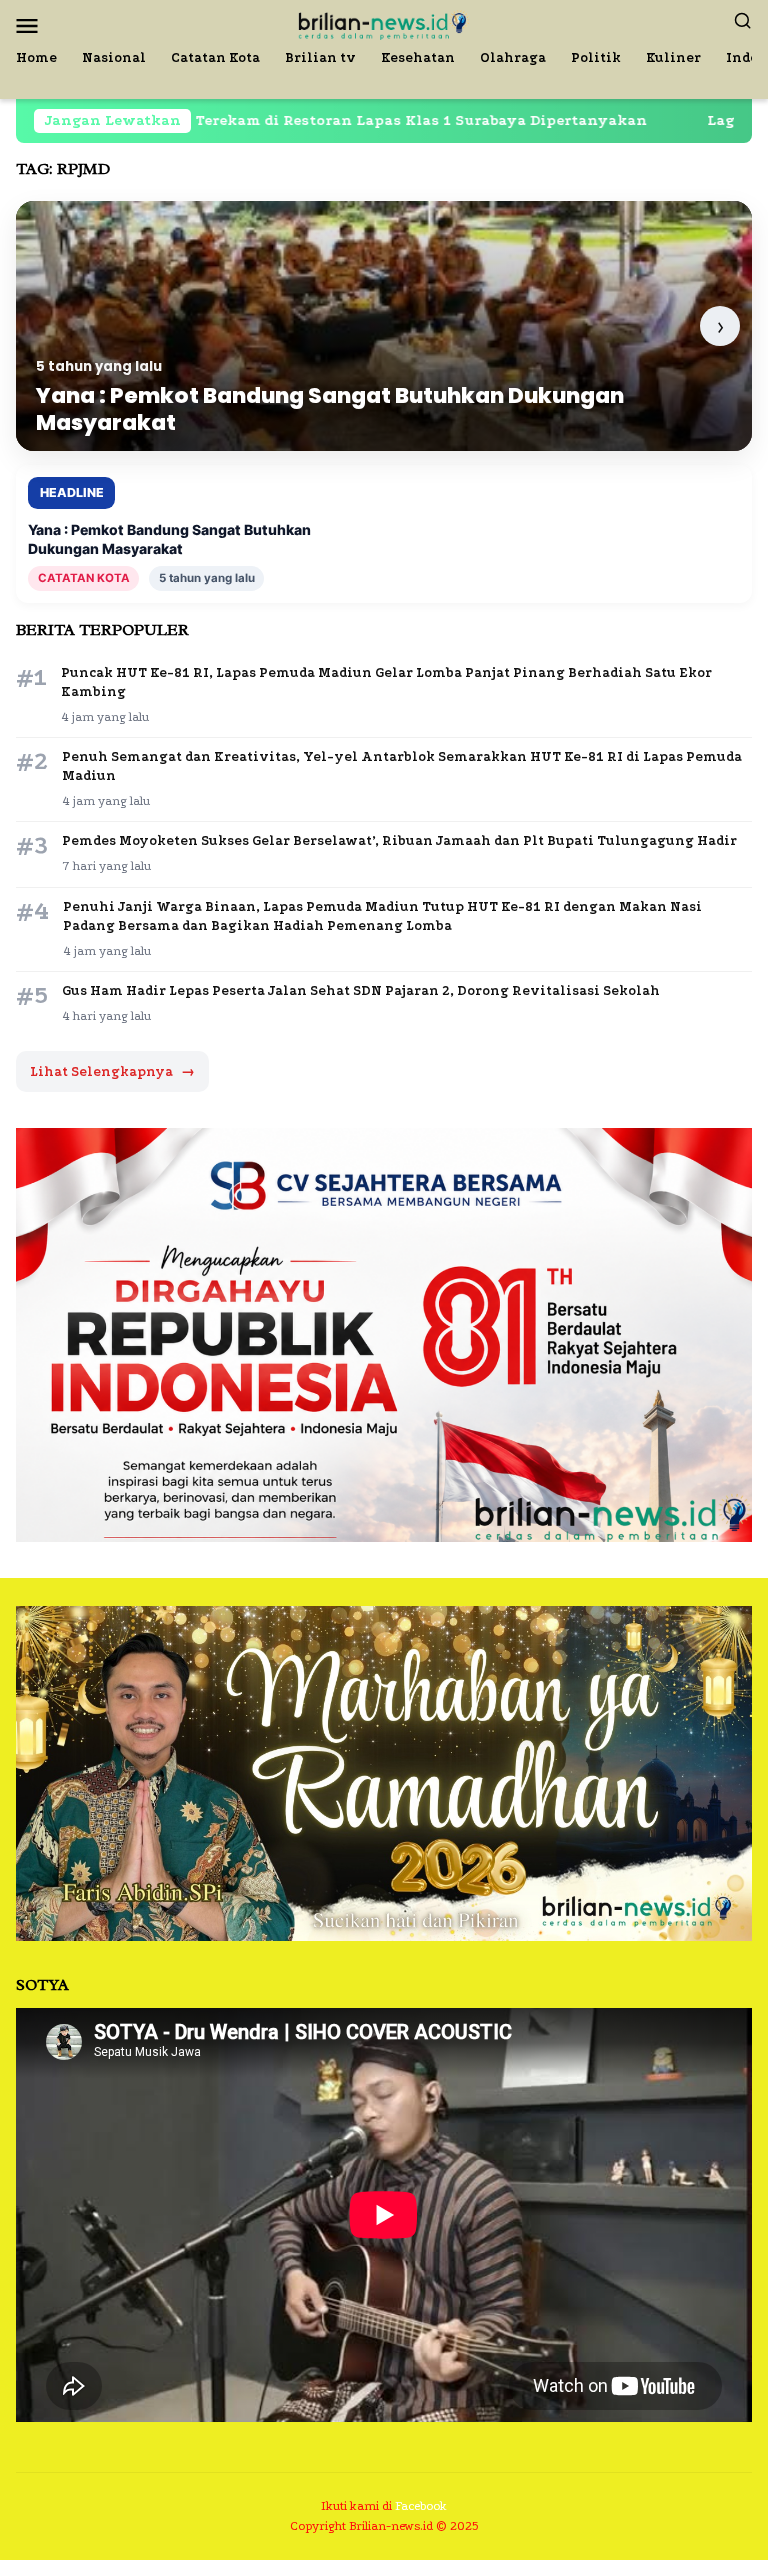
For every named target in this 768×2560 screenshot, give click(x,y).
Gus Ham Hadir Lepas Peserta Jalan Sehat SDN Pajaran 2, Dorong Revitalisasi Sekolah (361, 990)
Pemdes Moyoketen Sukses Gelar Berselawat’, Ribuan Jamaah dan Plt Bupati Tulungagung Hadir (399, 840)
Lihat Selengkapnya (112, 1071)
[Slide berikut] (720, 326)
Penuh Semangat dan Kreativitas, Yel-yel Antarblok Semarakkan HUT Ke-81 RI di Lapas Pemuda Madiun (402, 766)
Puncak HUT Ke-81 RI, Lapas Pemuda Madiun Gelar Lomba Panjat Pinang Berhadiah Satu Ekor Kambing (386, 682)
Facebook (421, 2506)
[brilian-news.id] (383, 23)
